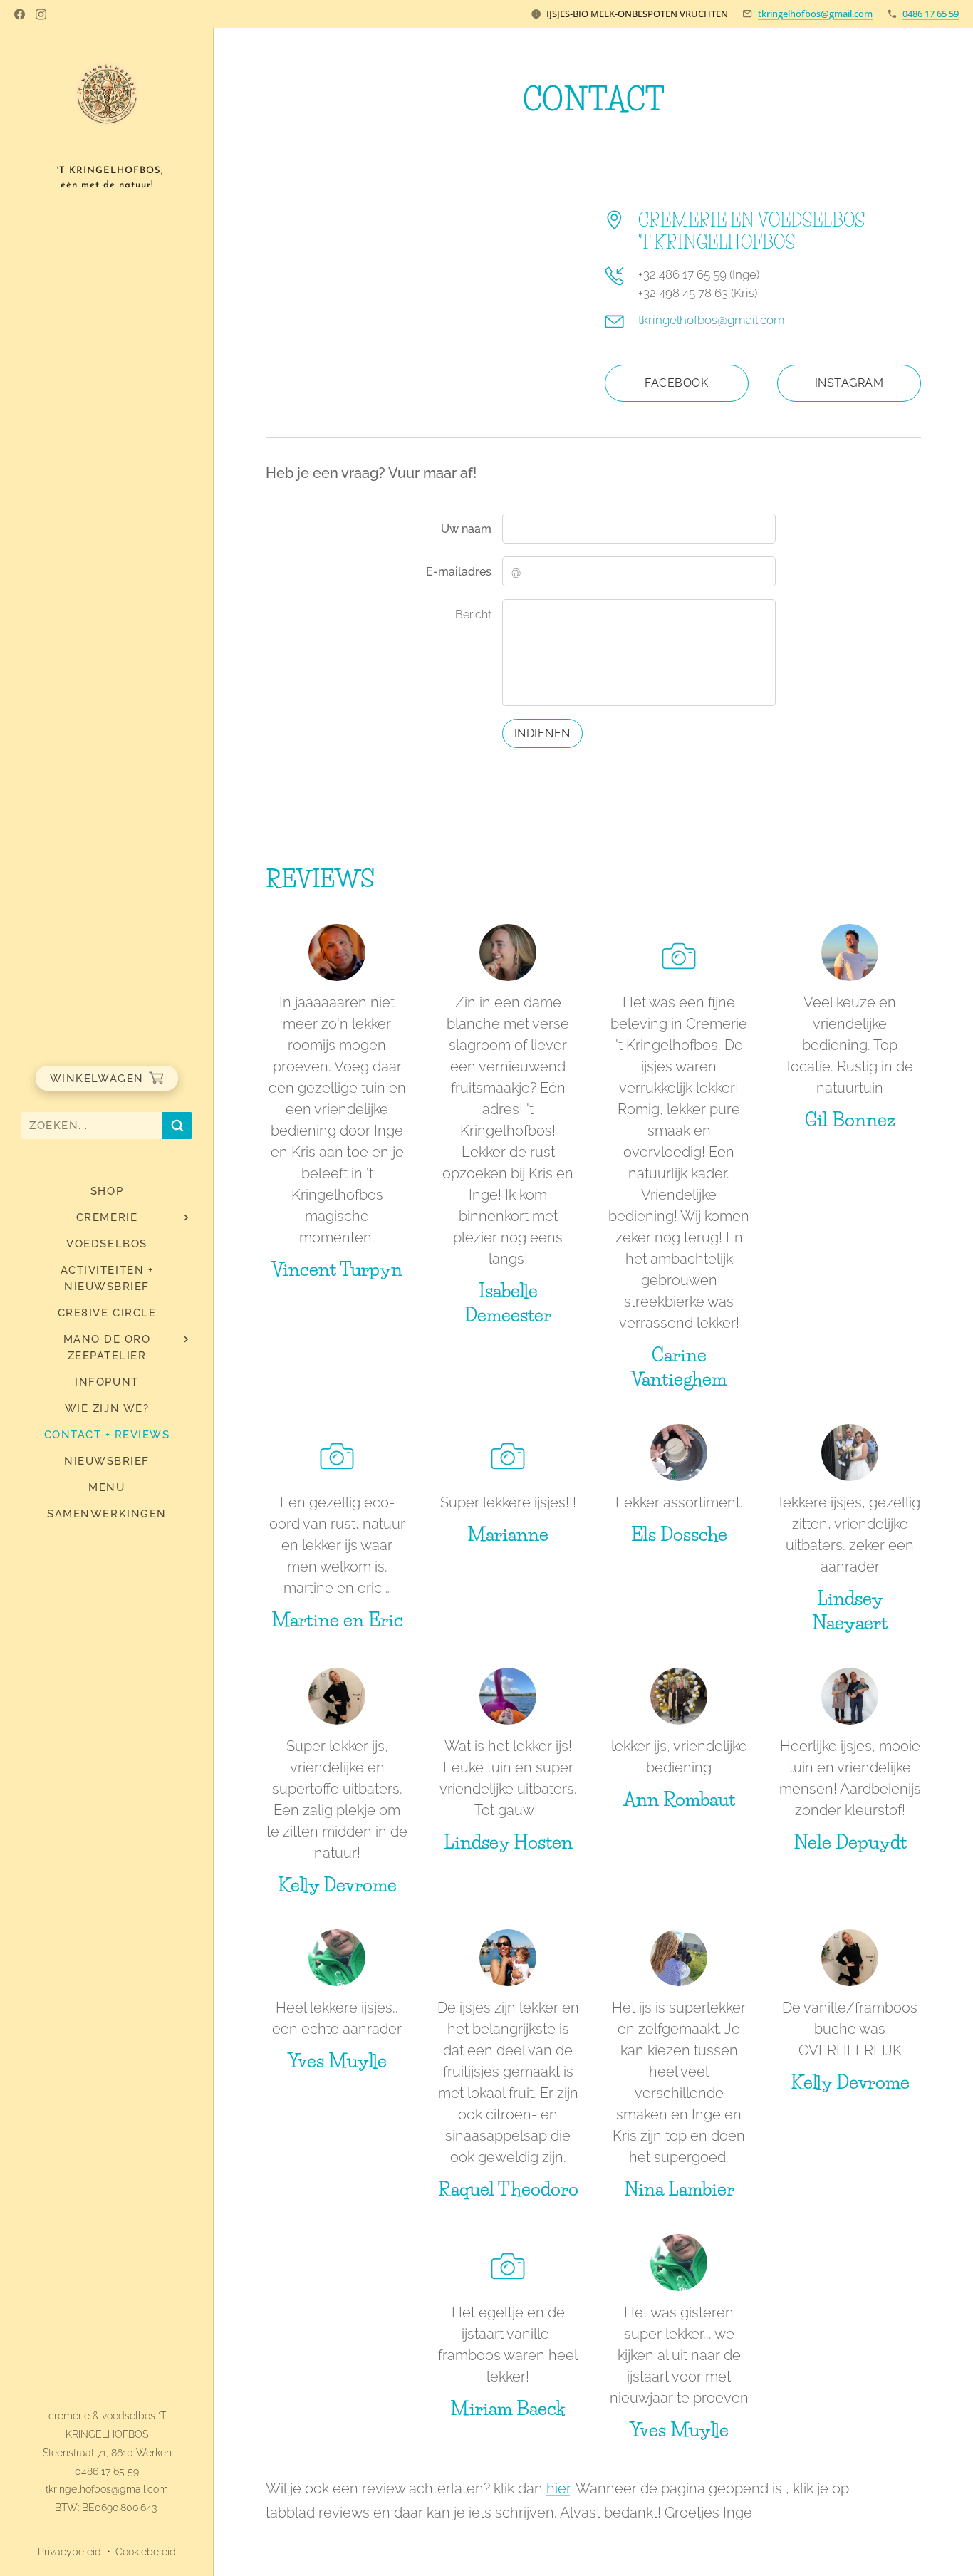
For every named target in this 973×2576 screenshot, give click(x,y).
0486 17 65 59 (931, 14)
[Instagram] (41, 14)
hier (558, 2488)
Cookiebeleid (146, 2552)
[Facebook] (20, 14)
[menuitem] (107, 1191)
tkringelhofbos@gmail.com (815, 14)
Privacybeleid (69, 2552)
